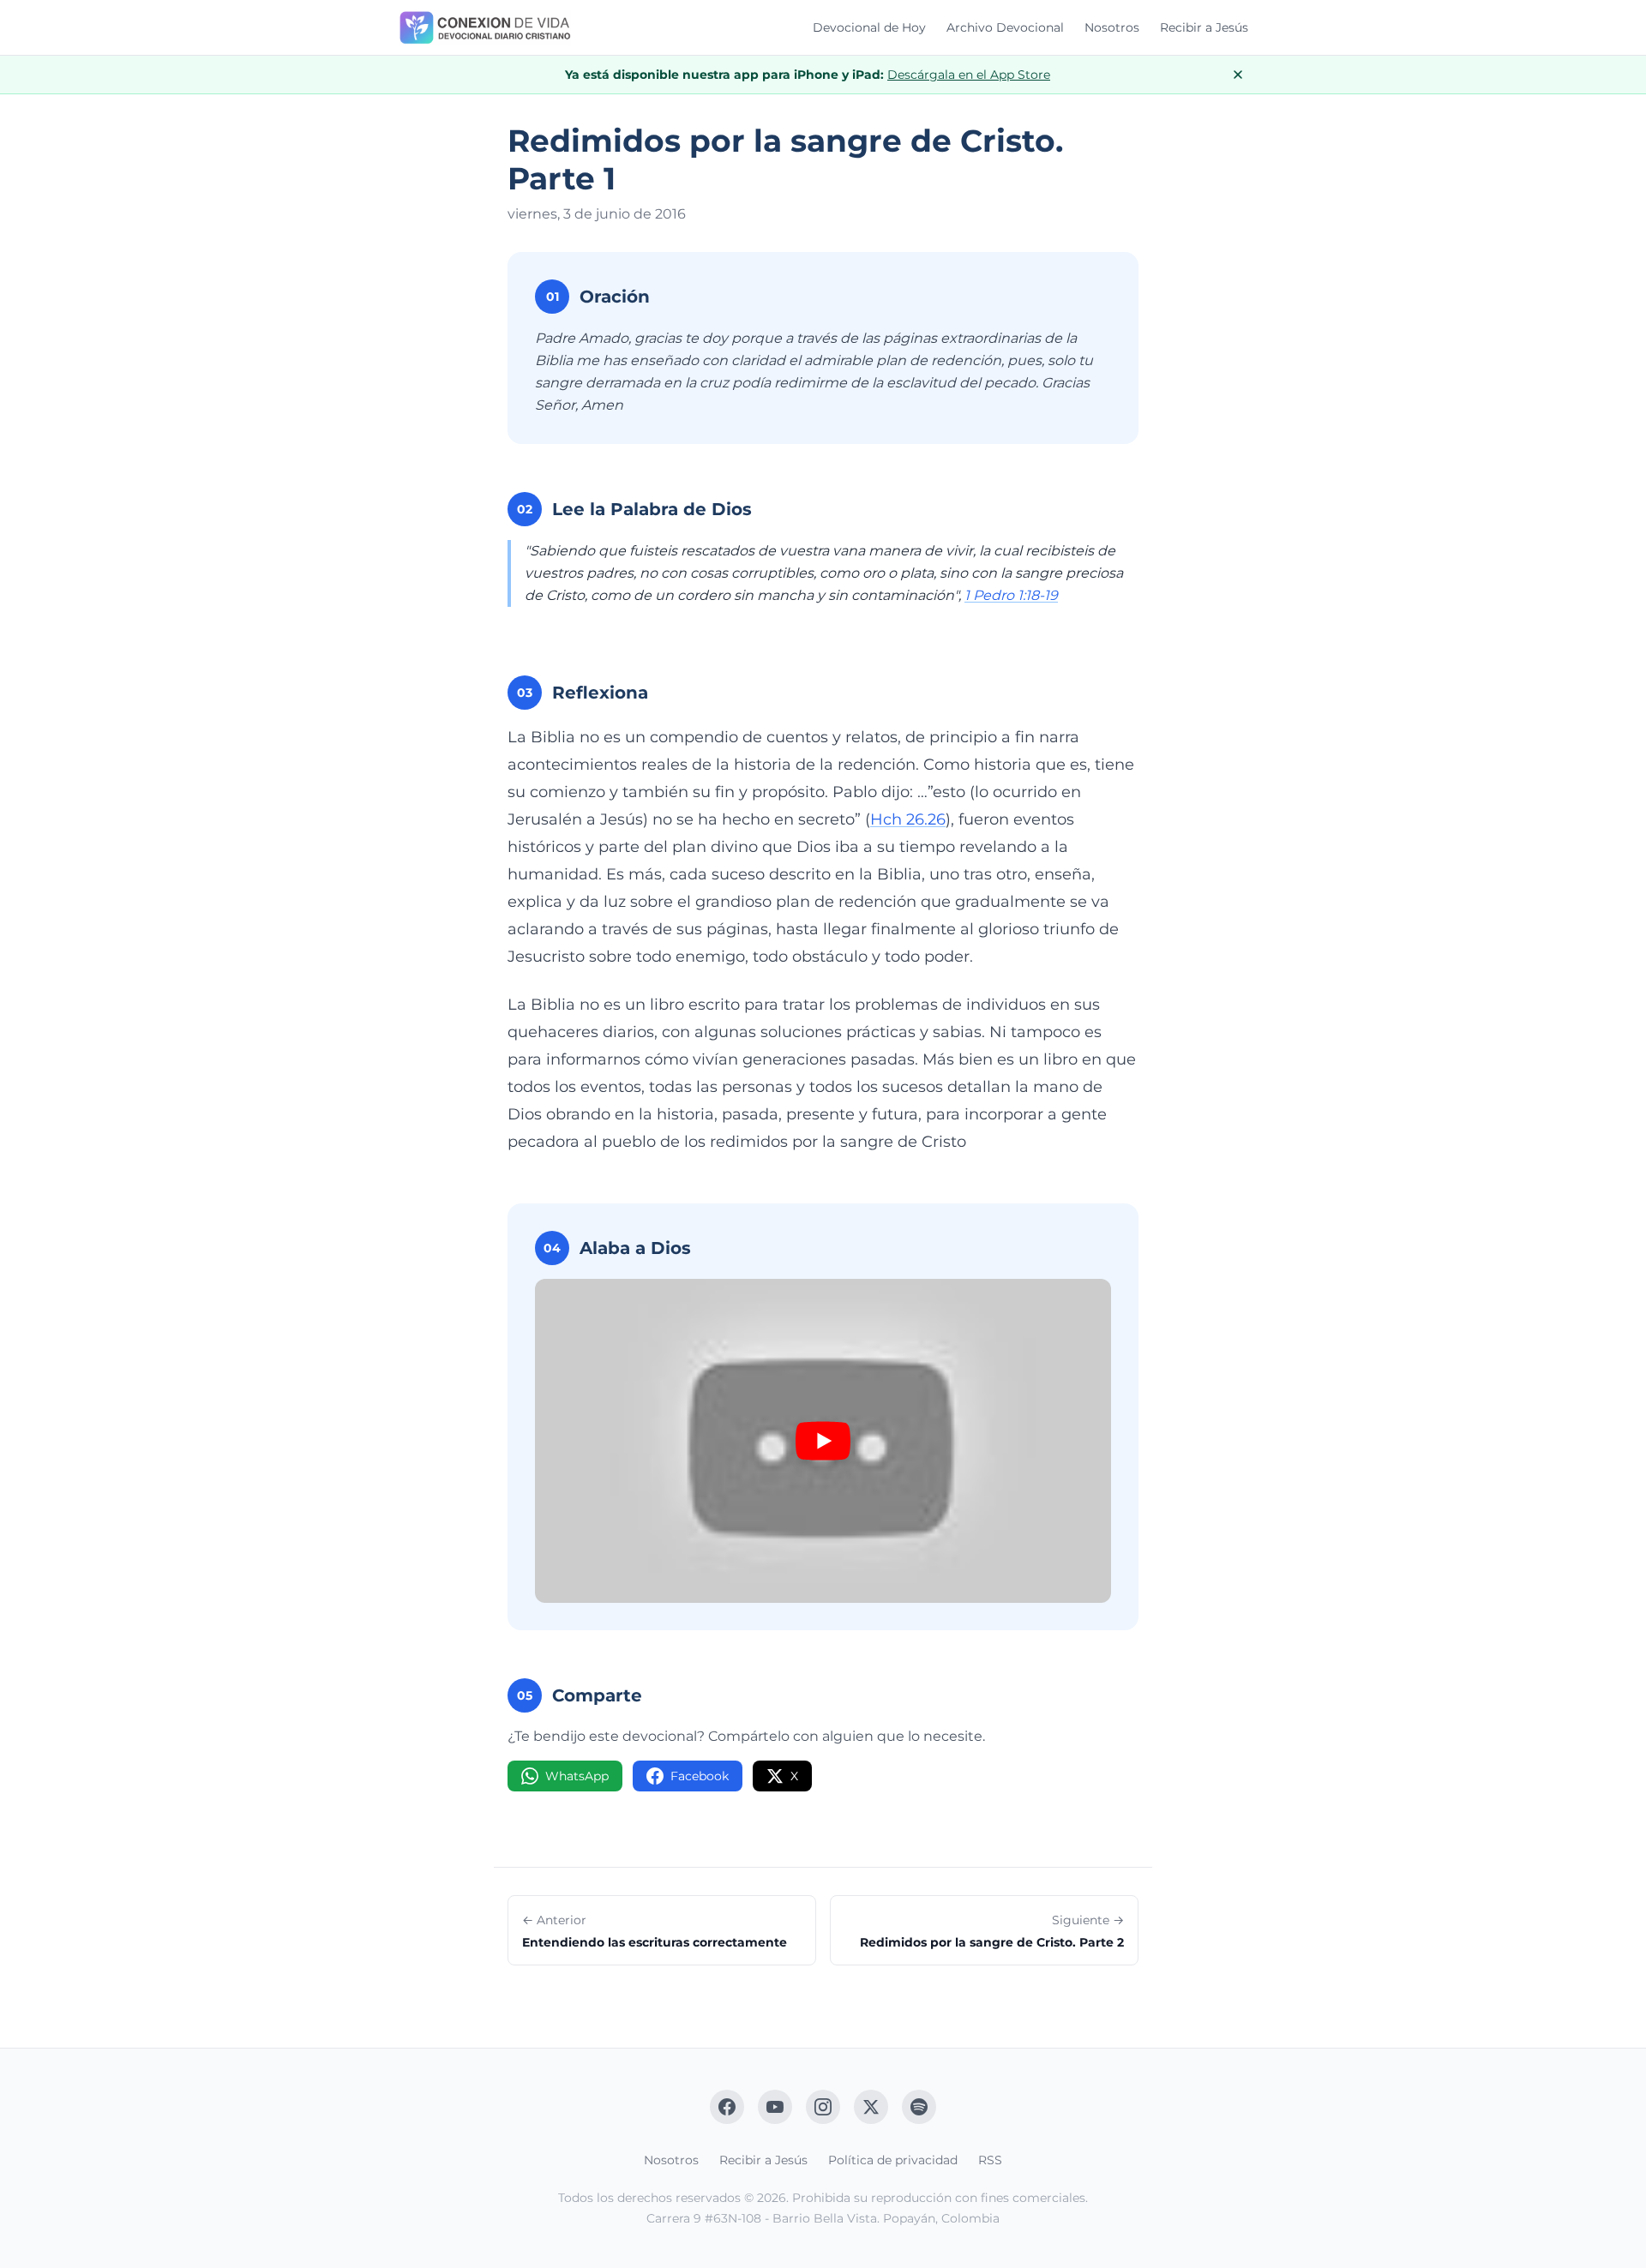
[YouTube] (775, 2107)
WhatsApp (577, 1776)
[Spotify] (919, 2107)
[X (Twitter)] (871, 2107)
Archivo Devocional (1005, 27)
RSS (990, 2160)
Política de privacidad (893, 2160)
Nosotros (1112, 27)
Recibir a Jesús (1204, 27)
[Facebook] (727, 2107)
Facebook (700, 1776)
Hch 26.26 (908, 819)
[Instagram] (823, 2107)
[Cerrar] (1238, 75)
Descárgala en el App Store (969, 75)
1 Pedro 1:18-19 (1011, 595)
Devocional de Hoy (869, 27)
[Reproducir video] (823, 1441)
